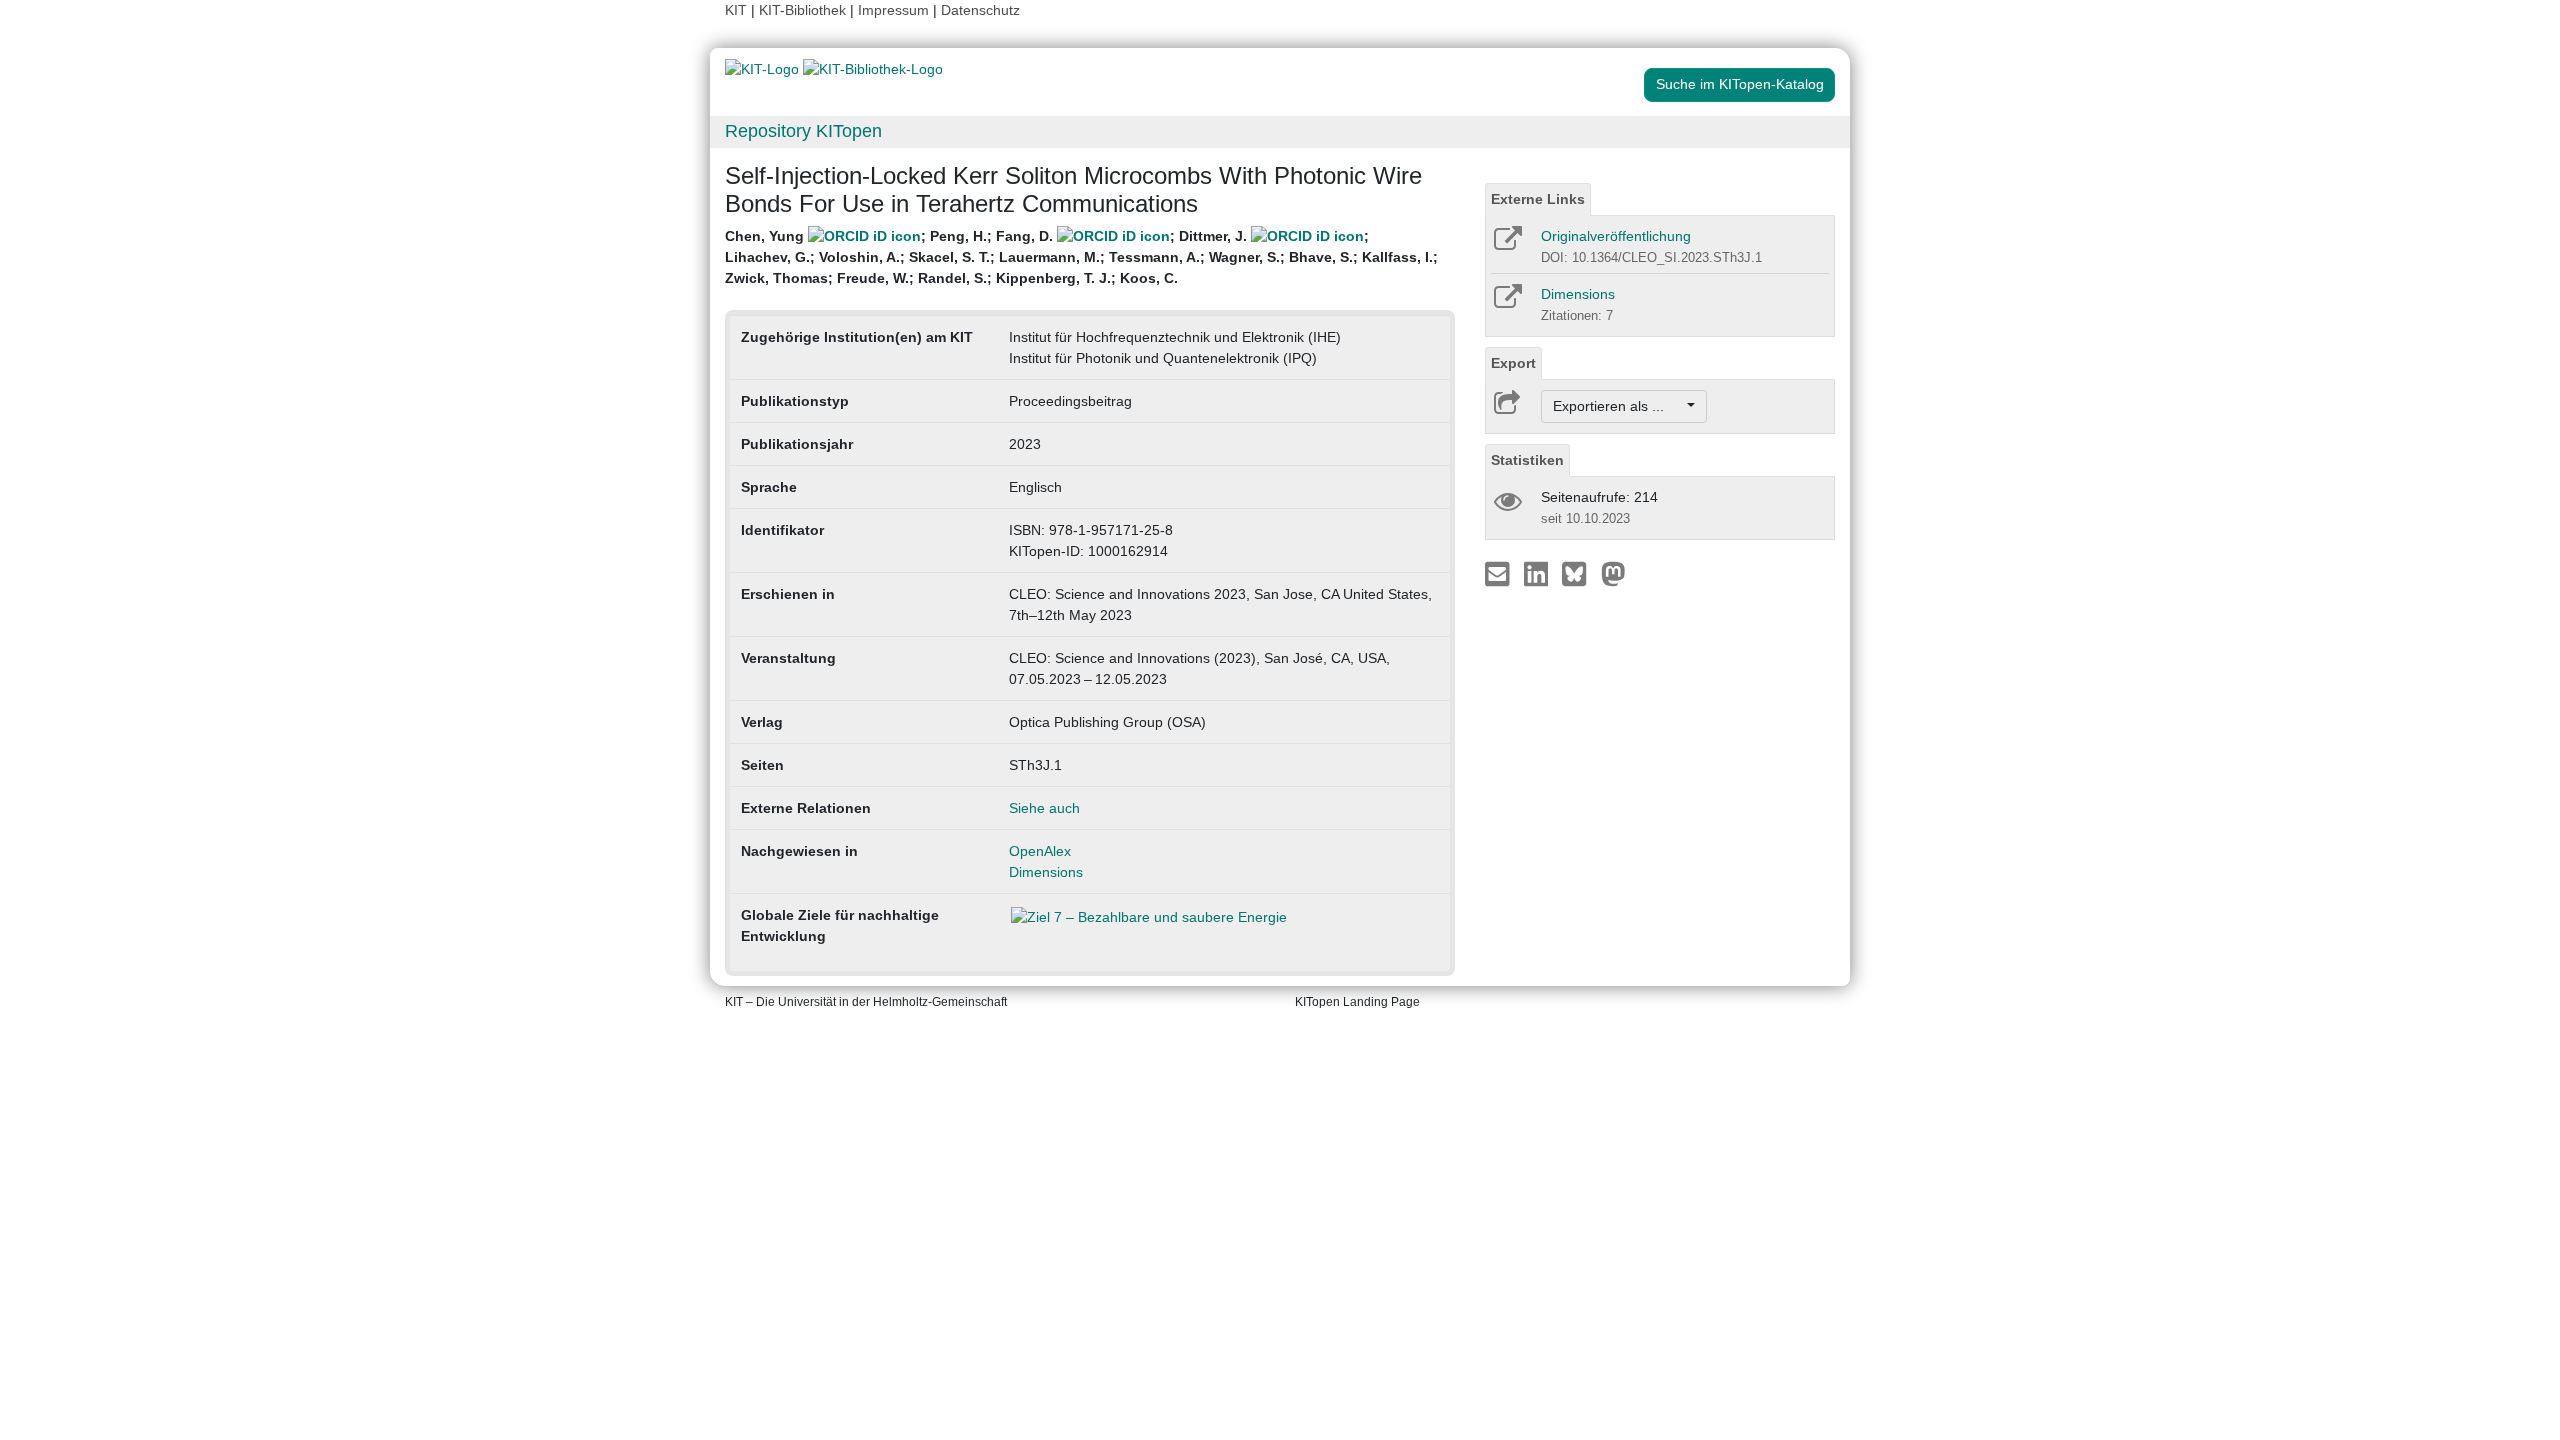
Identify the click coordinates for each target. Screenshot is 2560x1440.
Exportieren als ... (1618, 406)
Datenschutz (980, 10)
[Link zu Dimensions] (1506, 303)
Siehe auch (1044, 808)
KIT (736, 10)
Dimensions (1046, 872)
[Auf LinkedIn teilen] (1538, 573)
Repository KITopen (803, 131)
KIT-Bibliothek (804, 10)
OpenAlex (1040, 851)
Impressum (893, 10)
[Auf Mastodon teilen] (1613, 573)
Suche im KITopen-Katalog (1740, 84)
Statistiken (1527, 460)
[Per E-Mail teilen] (1499, 573)
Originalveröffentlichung (1616, 236)
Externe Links (1538, 199)
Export (1513, 363)
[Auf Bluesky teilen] (1579, 573)
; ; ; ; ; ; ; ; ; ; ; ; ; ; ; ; (1081, 257)
